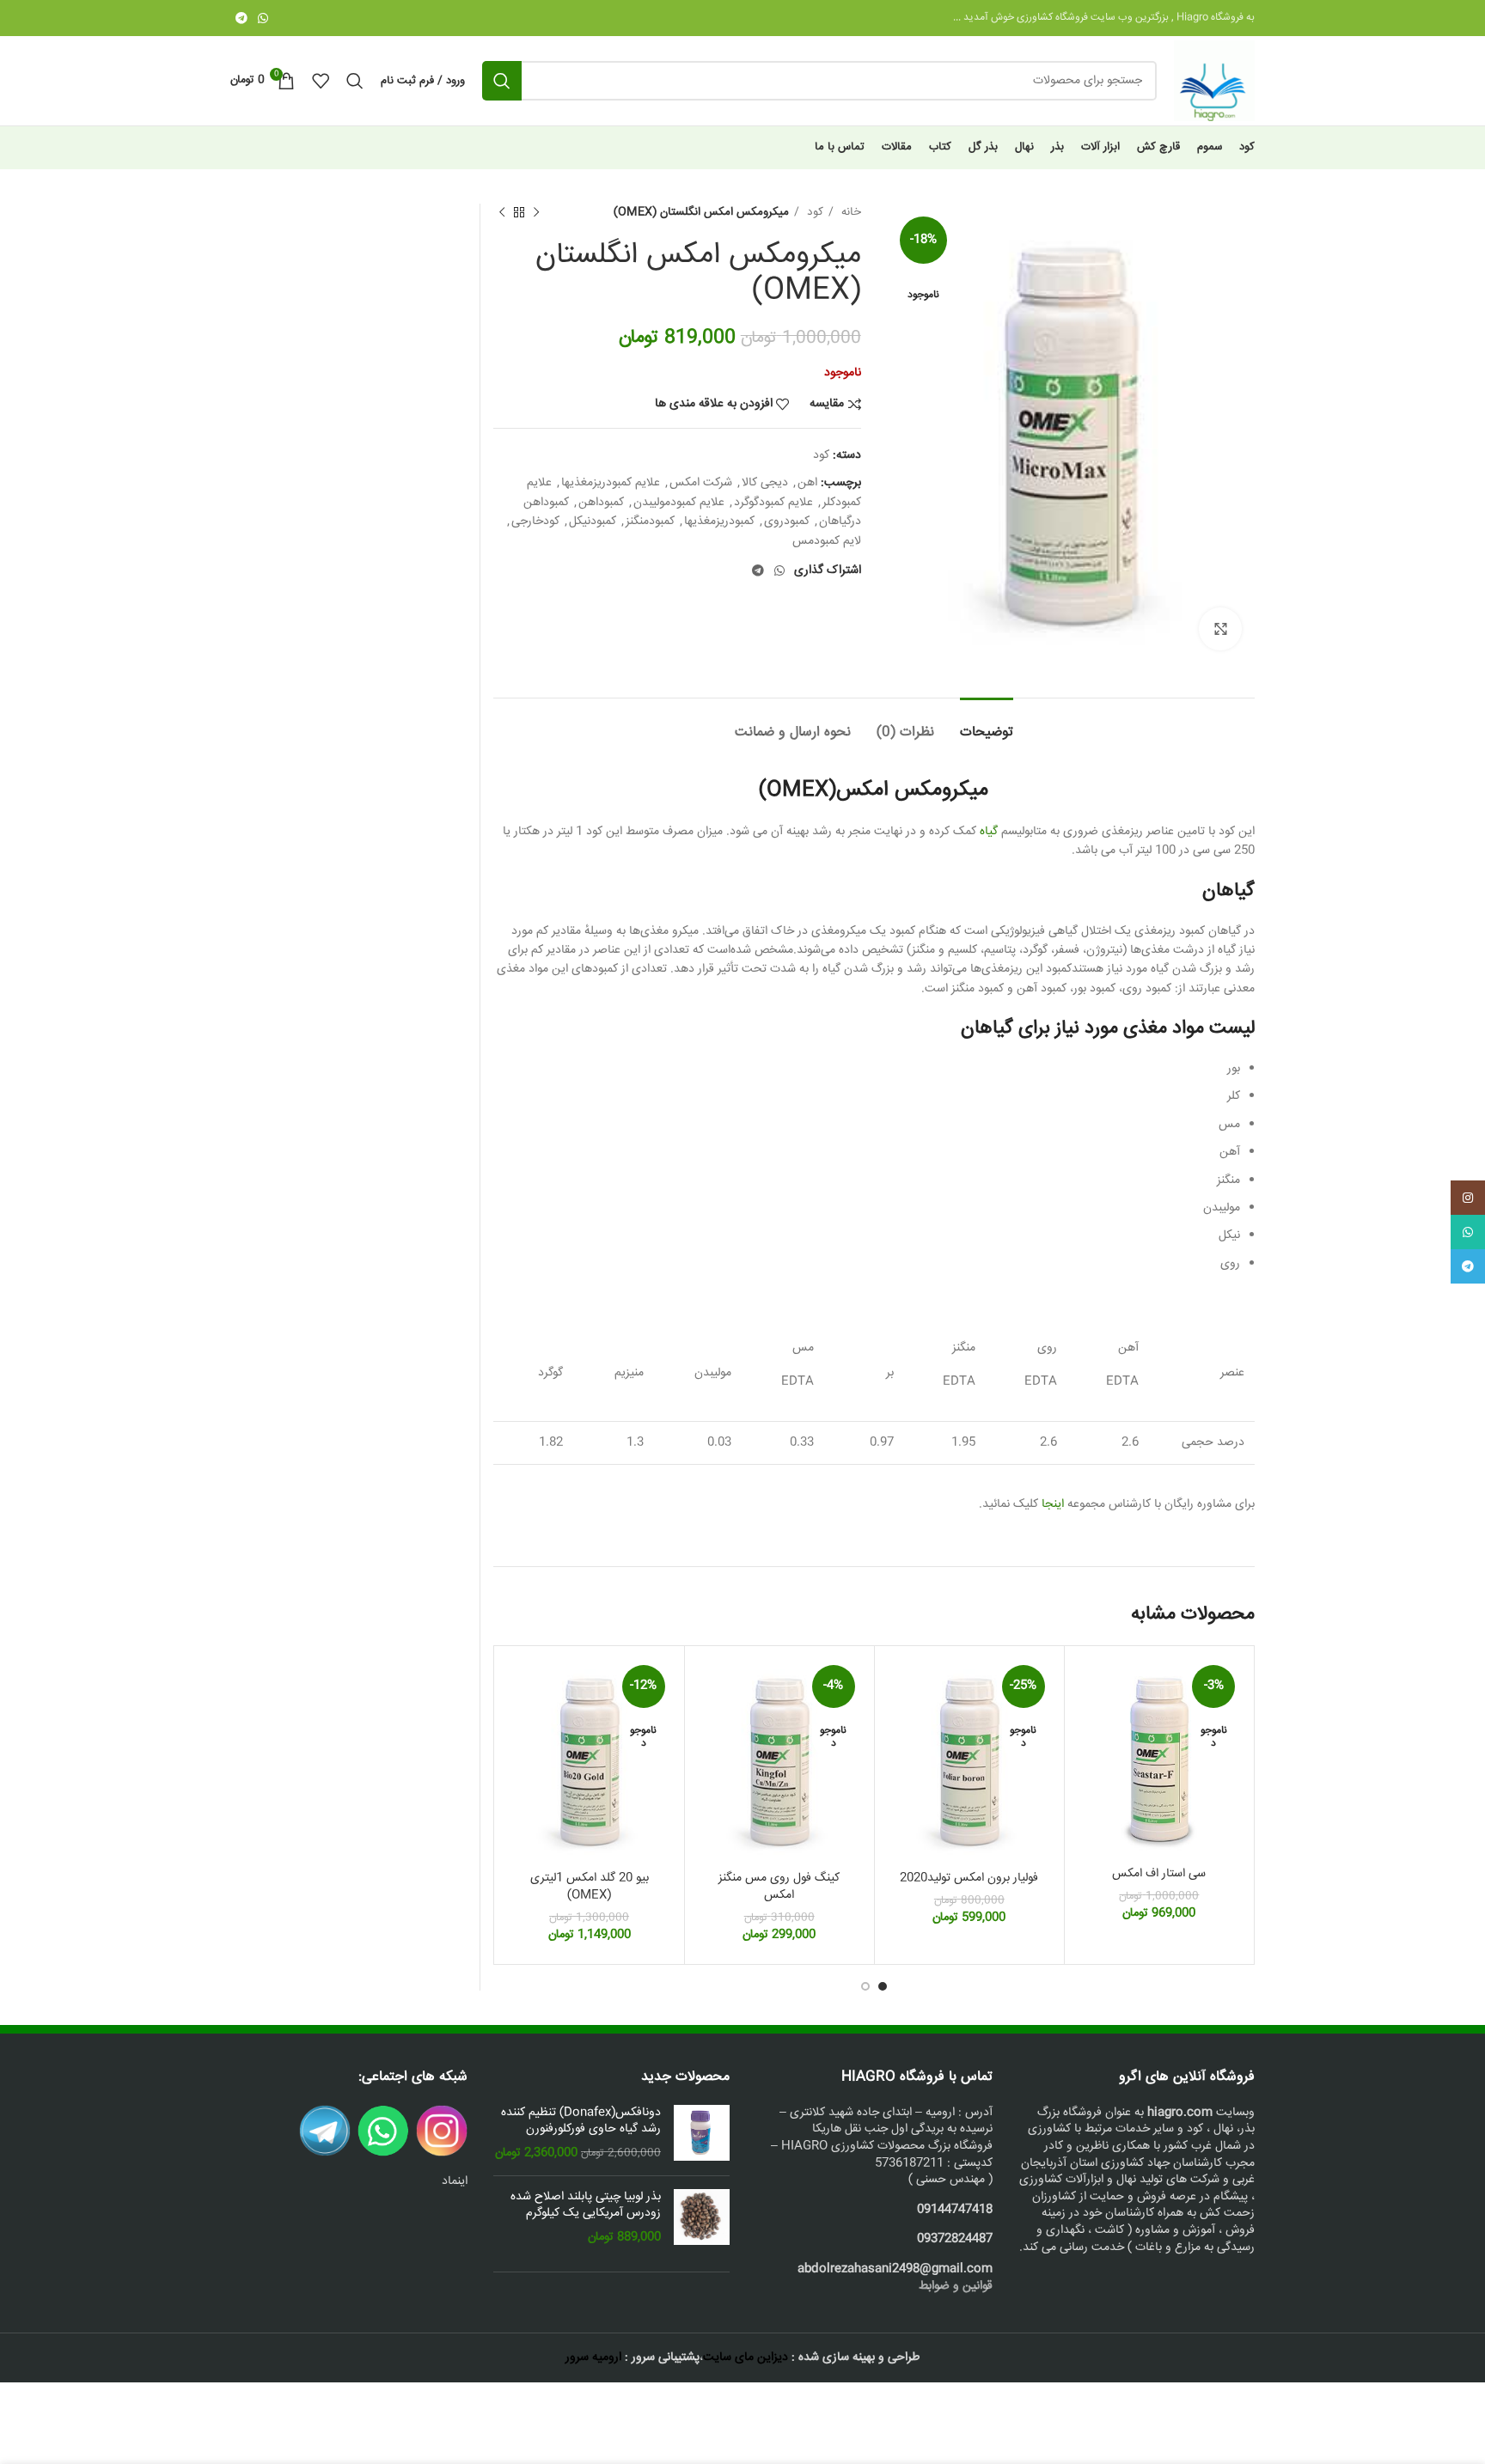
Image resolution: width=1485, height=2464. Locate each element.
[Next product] (502, 213)
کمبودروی (787, 521)
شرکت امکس (701, 483)
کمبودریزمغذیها (719, 521)
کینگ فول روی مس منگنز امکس (779, 1887)
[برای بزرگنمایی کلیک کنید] (1220, 629)
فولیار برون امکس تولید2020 (969, 1878)
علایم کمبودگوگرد (773, 503)
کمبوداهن (601, 503)
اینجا (1054, 1504)
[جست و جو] (502, 81)
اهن (807, 483)
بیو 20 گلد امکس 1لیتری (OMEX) (590, 1887)
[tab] (987, 724)
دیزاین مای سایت (746, 2357)
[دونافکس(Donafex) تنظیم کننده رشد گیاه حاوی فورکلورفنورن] (702, 2134)
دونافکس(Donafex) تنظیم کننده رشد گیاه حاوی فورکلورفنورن (581, 2122)
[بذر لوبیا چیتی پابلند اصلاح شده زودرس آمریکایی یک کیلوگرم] (702, 2218)
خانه (849, 213)
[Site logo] (1214, 82)
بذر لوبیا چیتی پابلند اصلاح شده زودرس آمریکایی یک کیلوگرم (586, 2206)
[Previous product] (536, 213)
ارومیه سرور (593, 2357)
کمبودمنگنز (650, 521)
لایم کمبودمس (827, 541)
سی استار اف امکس (1159, 1874)
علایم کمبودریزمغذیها (611, 483)
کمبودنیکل (593, 521)
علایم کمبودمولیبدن (679, 503)
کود (813, 213)
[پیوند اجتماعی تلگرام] (241, 18)
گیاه (989, 832)
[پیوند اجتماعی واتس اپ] (263, 18)
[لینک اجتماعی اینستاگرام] (1468, 1198)
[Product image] (1159, 1758)
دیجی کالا (765, 483)
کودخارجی (535, 521)
